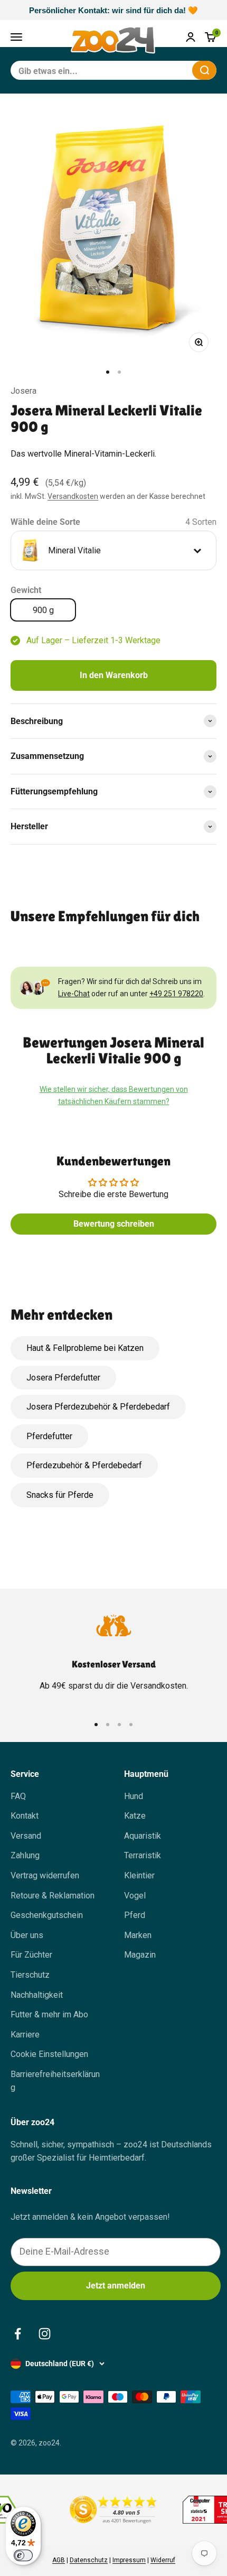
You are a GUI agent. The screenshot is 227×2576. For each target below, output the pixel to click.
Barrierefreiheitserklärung (55, 2081)
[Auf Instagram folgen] (45, 2334)
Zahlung (25, 1855)
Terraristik (143, 1855)
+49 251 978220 (176, 994)
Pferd (135, 1915)
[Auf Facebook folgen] (18, 2334)
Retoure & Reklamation (53, 1896)
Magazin (140, 1955)
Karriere (25, 2035)
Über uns (27, 1935)
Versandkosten (73, 496)
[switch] (23, 2555)
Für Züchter (31, 1955)
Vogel (135, 1896)
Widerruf (163, 2560)
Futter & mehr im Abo (49, 2014)
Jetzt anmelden (116, 2286)
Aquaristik (143, 1836)
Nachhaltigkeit (37, 1995)
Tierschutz (30, 1975)
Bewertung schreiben (114, 1224)
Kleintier (139, 1875)
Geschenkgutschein (47, 1915)
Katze (135, 1816)
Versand (26, 1836)
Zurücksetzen (158, 70)
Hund (134, 1796)
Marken (138, 1935)
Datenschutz (89, 2560)
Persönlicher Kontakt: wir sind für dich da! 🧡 (113, 10)
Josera (23, 391)
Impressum (129, 2560)
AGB (59, 2560)
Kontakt (25, 1816)
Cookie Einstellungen (49, 2054)
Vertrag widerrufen (45, 1875)
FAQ (18, 1796)
